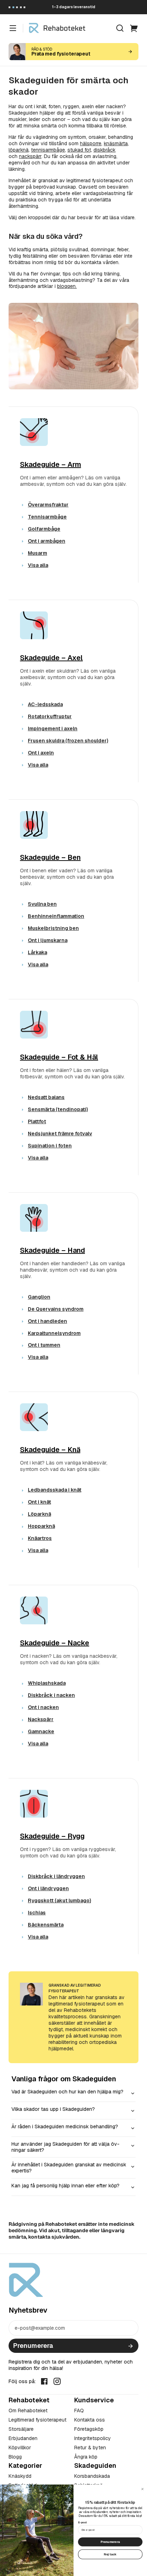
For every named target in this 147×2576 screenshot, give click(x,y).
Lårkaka (37, 952)
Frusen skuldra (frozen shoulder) (68, 741)
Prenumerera (33, 2346)
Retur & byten (90, 2448)
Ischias (37, 1913)
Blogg (15, 2457)
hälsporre (91, 143)
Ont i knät (39, 1502)
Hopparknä (41, 1526)
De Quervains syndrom (56, 1309)
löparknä (19, 150)
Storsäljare (21, 2429)
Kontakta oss (90, 2420)
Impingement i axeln (53, 729)
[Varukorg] (134, 28)
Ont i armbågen (47, 541)
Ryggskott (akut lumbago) (59, 1901)
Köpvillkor (20, 2448)
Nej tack (110, 2554)
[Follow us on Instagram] (57, 2381)
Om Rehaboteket (28, 2411)
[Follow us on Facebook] (44, 2381)
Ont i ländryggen (48, 1888)
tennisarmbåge (48, 150)
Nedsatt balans (46, 1097)
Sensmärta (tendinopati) (58, 1109)
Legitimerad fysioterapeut (37, 2420)
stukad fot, (80, 150)
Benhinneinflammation (56, 916)
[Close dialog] (143, 2489)
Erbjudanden (23, 2438)
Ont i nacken (43, 1707)
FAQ (79, 2411)
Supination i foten (50, 1146)
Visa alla (38, 565)
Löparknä (39, 1514)
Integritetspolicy (93, 2438)
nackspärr (30, 156)
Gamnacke (41, 1731)
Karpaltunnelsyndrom (54, 1333)
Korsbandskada (92, 2476)
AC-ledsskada (45, 704)
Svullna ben (42, 904)
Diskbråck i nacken (51, 1695)
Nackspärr (41, 1719)
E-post (83, 2522)
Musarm (37, 553)
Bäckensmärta (46, 1925)
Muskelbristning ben (53, 928)
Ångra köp (86, 2457)
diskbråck (105, 150)
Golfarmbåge (44, 529)
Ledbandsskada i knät (55, 1490)
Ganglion (39, 1297)
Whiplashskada (47, 1683)
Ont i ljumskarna (48, 940)
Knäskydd (20, 2476)
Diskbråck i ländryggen (56, 1876)
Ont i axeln (41, 753)
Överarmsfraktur (48, 505)
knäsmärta (116, 143)
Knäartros (40, 1538)
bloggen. (67, 286)
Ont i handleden (47, 1321)
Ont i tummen (44, 1345)
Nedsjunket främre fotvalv (60, 1134)
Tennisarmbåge (47, 517)
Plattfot (37, 1121)
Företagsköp (89, 2429)
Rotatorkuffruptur (50, 716)
